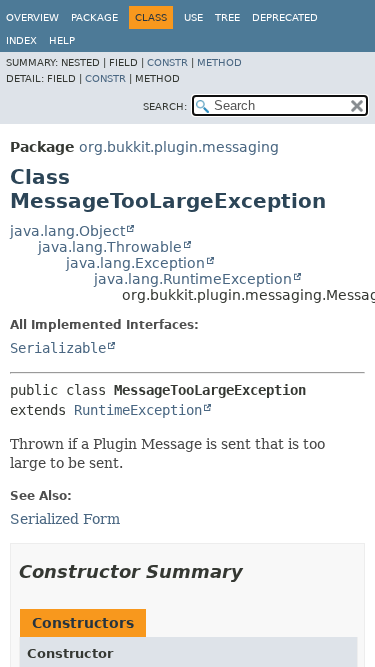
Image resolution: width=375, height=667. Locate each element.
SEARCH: (165, 106)
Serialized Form (65, 519)
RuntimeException (138, 410)
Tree (227, 17)
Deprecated (285, 17)
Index (21, 40)
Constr (167, 62)
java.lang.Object (67, 231)
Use (193, 17)
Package (94, 17)
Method (219, 62)
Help (62, 40)
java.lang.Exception (135, 263)
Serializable (58, 348)
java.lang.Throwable (110, 247)
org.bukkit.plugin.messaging (179, 147)
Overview (32, 17)
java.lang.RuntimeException (193, 279)
